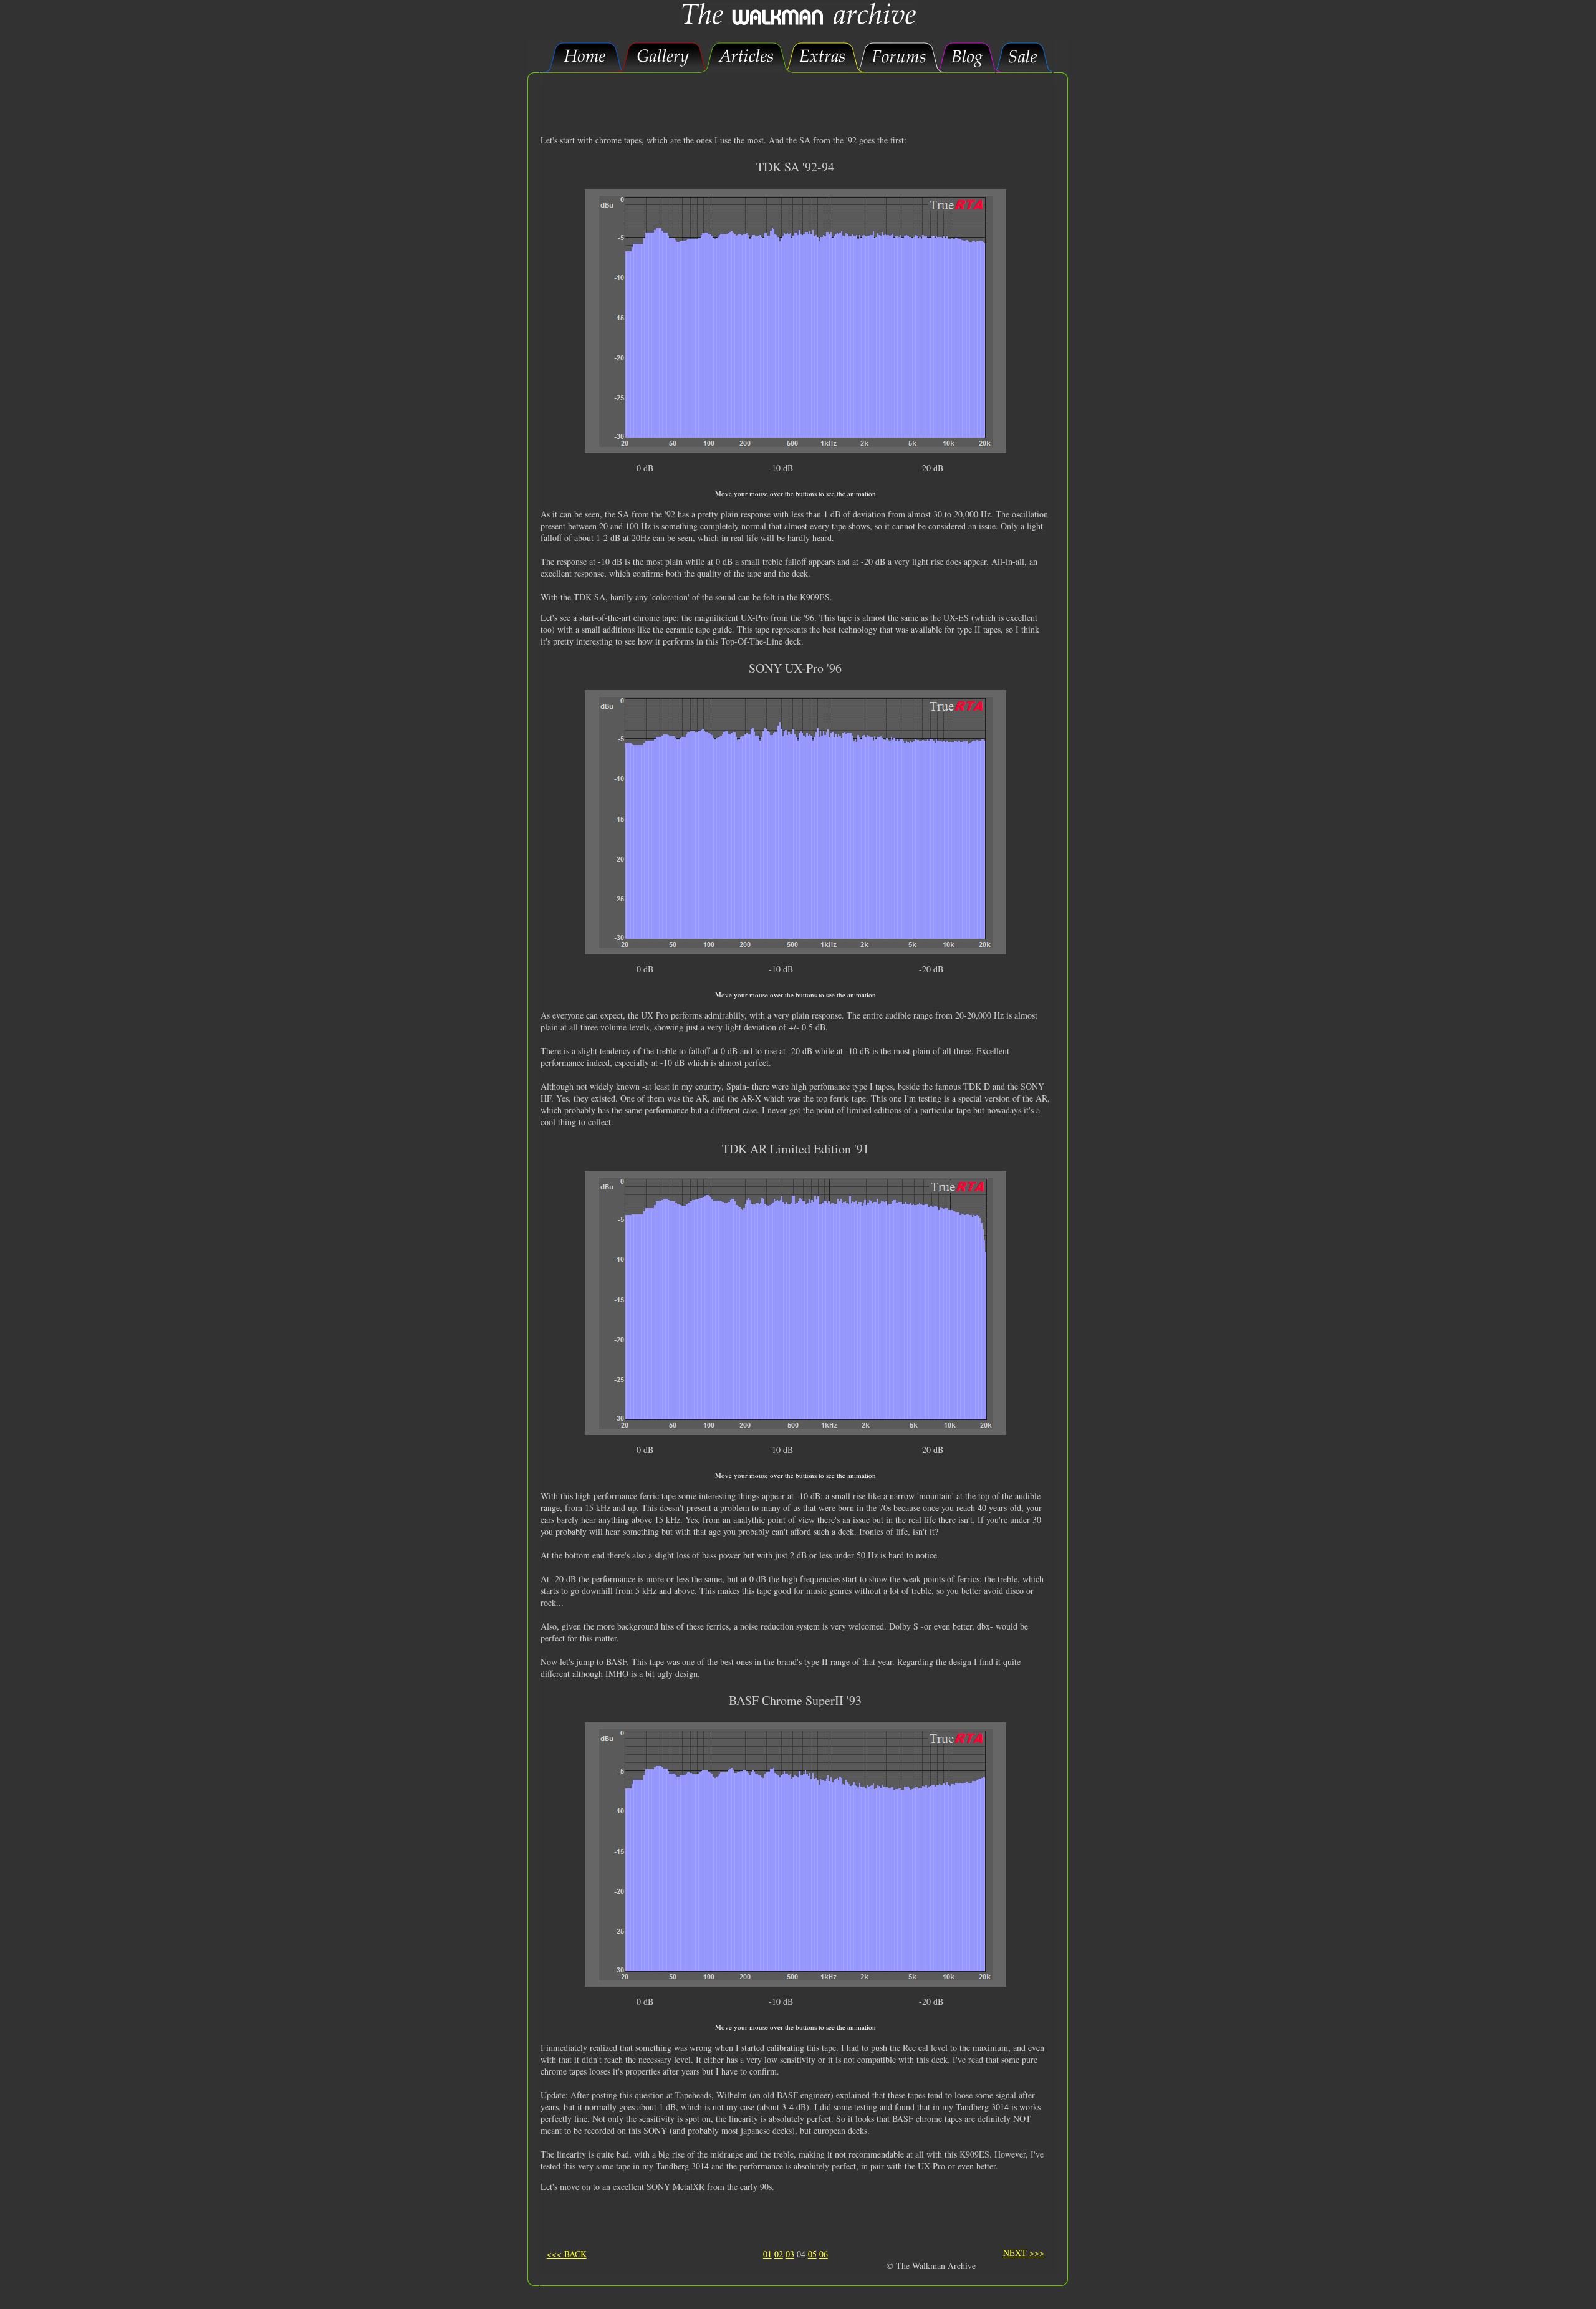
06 (824, 2254)
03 (790, 2254)
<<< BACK (567, 2254)
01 (767, 2254)
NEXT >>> (1024, 2253)
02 (779, 2254)
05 (812, 2254)
